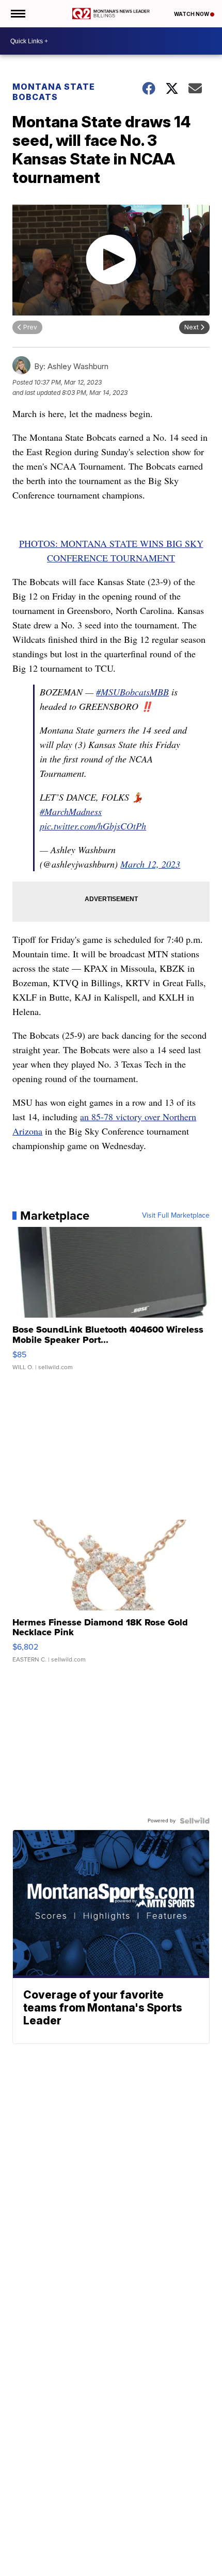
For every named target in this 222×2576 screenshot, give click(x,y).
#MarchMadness (71, 811)
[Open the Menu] (17, 14)
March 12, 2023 (150, 864)
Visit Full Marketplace (176, 1216)
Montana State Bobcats (54, 92)
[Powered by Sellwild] (195, 1821)
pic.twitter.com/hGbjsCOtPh (93, 826)
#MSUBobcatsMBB (132, 692)
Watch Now (192, 14)
